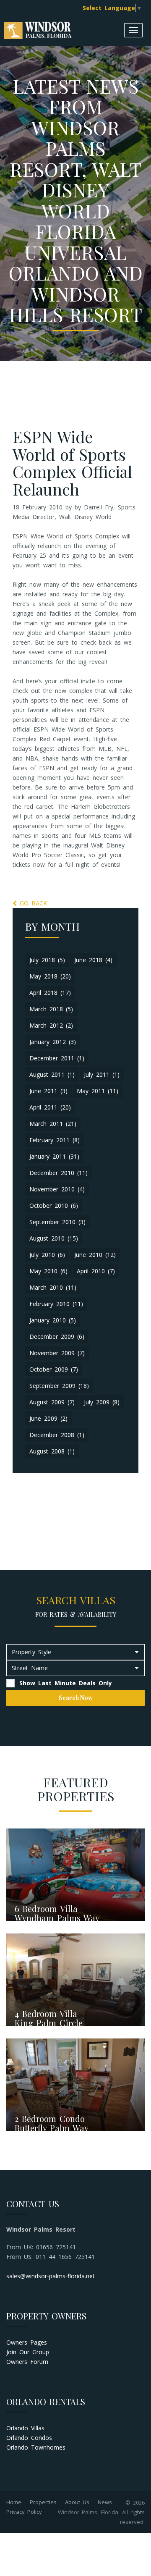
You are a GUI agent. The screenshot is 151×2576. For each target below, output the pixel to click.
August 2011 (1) (52, 1074)
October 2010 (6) (54, 1205)
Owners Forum (27, 2362)
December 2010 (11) (59, 1173)
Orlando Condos (29, 2438)
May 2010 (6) (48, 1271)
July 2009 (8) (102, 1402)
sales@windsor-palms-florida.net (51, 2276)
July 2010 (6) (47, 1255)
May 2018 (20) (50, 976)
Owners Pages (27, 2342)
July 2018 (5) (47, 960)
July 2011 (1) (102, 1074)
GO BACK (32, 903)
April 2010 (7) (96, 1271)
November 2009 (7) (57, 1353)
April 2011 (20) (50, 1107)
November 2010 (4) (57, 1189)
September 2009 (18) (59, 1386)
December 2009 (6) (57, 1337)
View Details (34, 1901)
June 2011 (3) (48, 1091)
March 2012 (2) (51, 1025)
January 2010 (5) (53, 1320)
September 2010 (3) (57, 1222)
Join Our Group (28, 2352)
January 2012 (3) (53, 1042)
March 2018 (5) (51, 1009)
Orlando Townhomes (36, 2447)
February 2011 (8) (55, 1140)
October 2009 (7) (54, 1369)
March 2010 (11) (53, 1287)
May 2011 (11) (98, 1091)
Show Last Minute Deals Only (64, 1683)
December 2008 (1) (57, 1435)
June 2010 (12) (95, 1255)
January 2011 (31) (54, 1156)
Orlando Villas (25, 2428)
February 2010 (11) (56, 1304)
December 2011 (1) (57, 1058)
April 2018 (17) (50, 993)
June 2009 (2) (48, 1418)
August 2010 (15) (54, 1238)
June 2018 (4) (93, 960)
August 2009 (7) (52, 1402)
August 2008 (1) (52, 1451)
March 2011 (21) (53, 1124)
